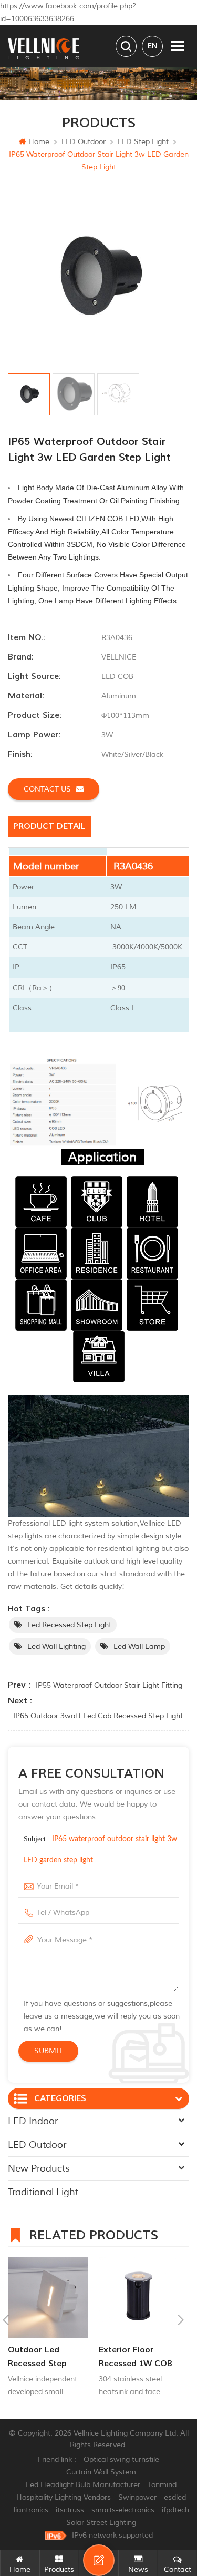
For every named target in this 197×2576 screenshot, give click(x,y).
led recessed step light (69, 1625)
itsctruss (70, 2510)
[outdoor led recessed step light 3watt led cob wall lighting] (48, 2298)
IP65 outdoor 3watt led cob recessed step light (98, 1716)
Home (39, 142)
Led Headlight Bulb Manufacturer (83, 2485)
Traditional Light (43, 2192)
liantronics (31, 2510)
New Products (39, 2168)
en (153, 46)
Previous (6, 2320)
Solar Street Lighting (101, 2523)
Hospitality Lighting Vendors (64, 2497)
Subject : (100, 1849)
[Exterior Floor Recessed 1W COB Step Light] (139, 2298)
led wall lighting (56, 1646)
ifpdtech (175, 2510)
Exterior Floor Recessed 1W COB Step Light (136, 2357)
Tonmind (162, 2485)
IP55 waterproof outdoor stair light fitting (109, 1685)
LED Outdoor (84, 142)
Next (181, 2320)
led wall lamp (139, 1646)
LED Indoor (33, 2121)
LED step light (143, 142)
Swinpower (137, 2497)
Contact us (47, 789)
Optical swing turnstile (121, 2460)
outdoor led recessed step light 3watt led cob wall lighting (44, 2357)
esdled (175, 2497)
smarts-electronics (123, 2510)
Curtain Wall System (101, 2472)
